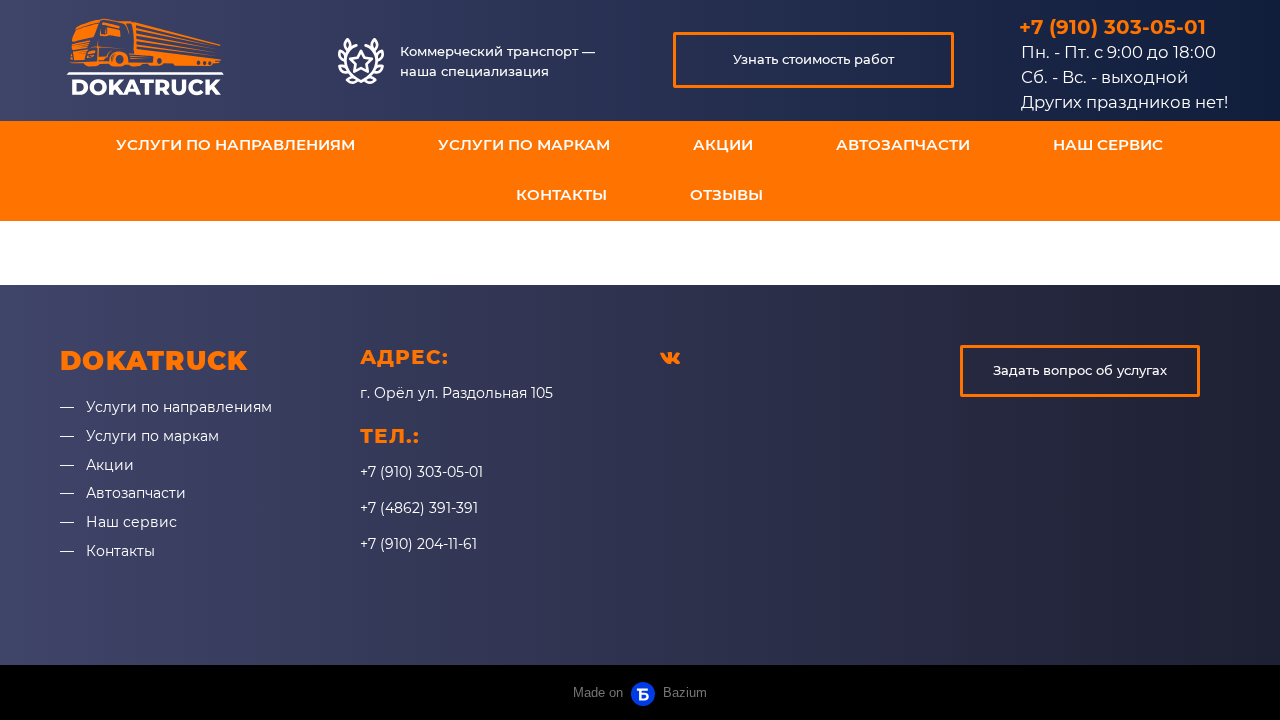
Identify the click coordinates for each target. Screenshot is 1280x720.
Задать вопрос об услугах (1080, 370)
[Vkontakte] (670, 357)
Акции (723, 144)
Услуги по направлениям (235, 144)
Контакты (561, 194)
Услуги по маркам (524, 144)
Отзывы (726, 194)
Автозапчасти (903, 144)
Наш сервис (1108, 144)
